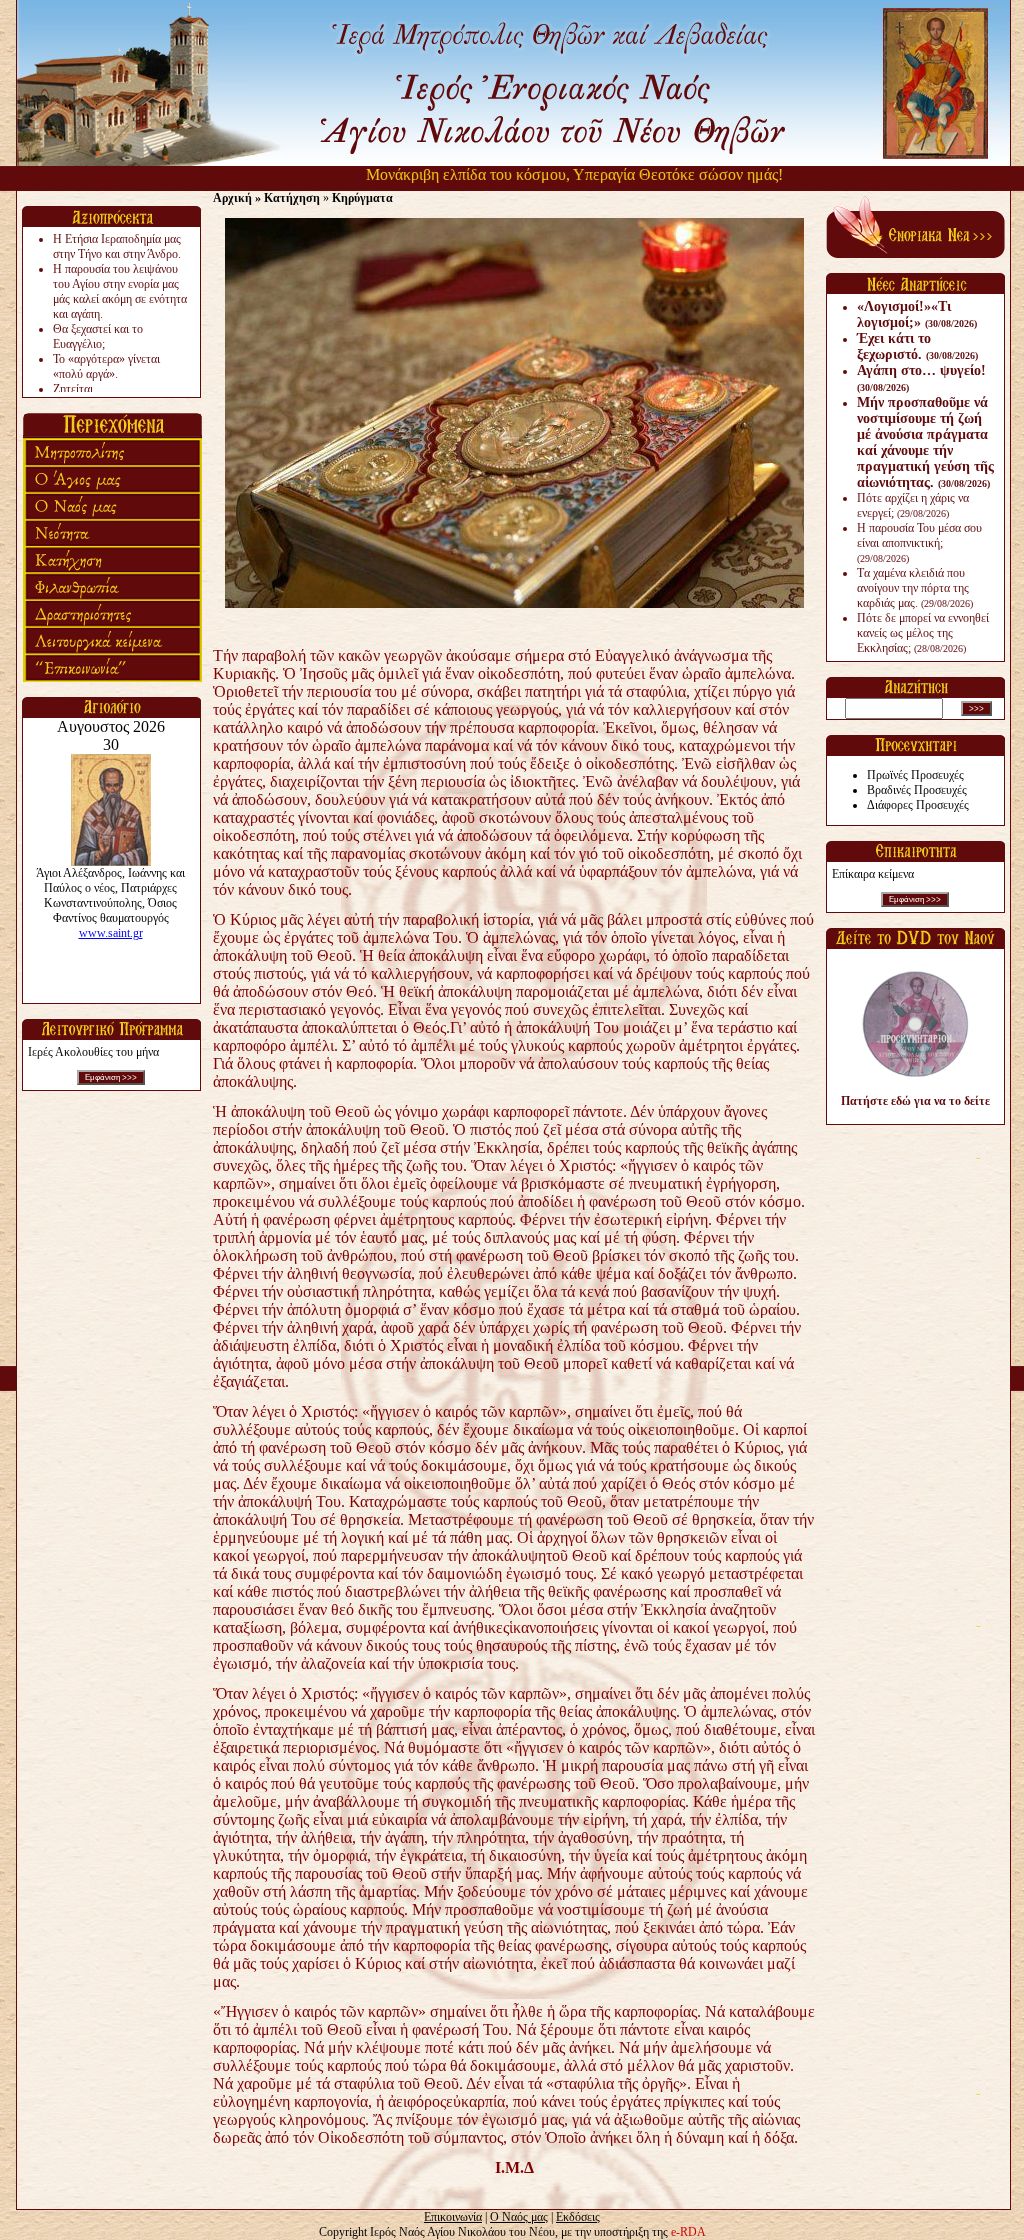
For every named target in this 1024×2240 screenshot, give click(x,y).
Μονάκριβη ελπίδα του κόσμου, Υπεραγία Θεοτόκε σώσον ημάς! (529, 174)
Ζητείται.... (79, 389)
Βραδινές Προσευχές (917, 790)
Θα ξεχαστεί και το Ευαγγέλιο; (98, 336)
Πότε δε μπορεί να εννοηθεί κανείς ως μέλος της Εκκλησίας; (923, 633)
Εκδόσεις (578, 2217)
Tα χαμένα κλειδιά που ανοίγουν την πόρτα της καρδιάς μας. (915, 588)
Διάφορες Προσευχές (918, 805)
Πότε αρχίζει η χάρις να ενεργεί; (913, 505)
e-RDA (688, 2232)
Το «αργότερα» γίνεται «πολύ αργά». (106, 366)
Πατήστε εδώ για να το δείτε (915, 1101)
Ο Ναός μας (519, 2217)
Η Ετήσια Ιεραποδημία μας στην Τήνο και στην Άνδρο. (117, 246)
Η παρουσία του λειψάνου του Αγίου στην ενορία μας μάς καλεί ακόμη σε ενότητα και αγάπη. (120, 291)
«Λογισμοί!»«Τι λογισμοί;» (917, 314)
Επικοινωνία (453, 2217)
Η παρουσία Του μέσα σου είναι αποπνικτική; (919, 542)
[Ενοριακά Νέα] (915, 254)
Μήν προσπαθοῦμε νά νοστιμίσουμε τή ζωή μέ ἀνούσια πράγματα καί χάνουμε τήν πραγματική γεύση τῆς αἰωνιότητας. (925, 442)
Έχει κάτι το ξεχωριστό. (917, 346)
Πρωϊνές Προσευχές (915, 775)
